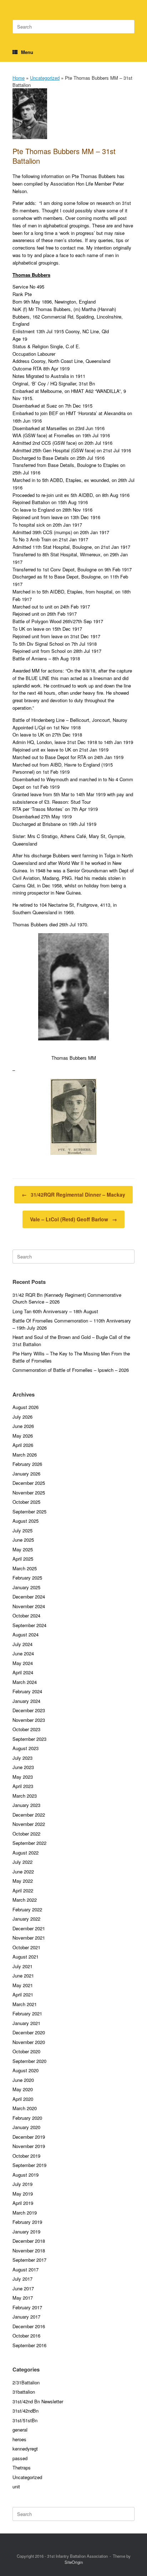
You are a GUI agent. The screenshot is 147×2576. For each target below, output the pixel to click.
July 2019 (22, 2184)
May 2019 (23, 2194)
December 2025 (29, 1483)
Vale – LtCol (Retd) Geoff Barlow (73, 1219)
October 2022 (26, 1834)
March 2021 (25, 2004)
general (20, 2430)
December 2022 (29, 1815)
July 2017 (22, 2279)
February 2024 (27, 1691)
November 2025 (29, 1493)
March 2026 (25, 1455)
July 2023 (22, 1758)
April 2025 (23, 1559)
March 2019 (25, 2213)
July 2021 (22, 1966)
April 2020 (23, 2099)
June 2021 (23, 1976)
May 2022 (23, 1881)
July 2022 (22, 1862)
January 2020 (26, 2127)
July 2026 (22, 1417)
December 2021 (29, 1928)
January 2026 (26, 1474)
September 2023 (29, 1739)
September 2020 (29, 2061)
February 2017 (27, 2307)
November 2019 (29, 2146)
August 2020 (26, 2070)
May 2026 (23, 1436)
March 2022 (25, 1900)
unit (16, 2486)
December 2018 (29, 2241)
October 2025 (26, 1502)
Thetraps (22, 2467)
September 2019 (29, 2165)
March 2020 (25, 2108)
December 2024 (29, 1597)
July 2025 (22, 1530)
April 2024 (23, 1672)
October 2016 (26, 2336)
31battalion (24, 2392)
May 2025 (23, 1549)
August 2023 (26, 1748)
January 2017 (26, 2317)
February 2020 (27, 2118)
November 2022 (29, 1824)
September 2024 (29, 1625)
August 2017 (26, 2269)
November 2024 (29, 1606)
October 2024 (26, 1615)
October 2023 (26, 1729)
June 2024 (23, 1653)
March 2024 (25, 1682)
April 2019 (23, 2203)
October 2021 (26, 1947)
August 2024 (26, 1634)
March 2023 (25, 1796)
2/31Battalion (26, 2382)
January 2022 (26, 1919)
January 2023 (26, 1805)
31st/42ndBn (26, 2411)
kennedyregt (25, 2449)
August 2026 (26, 1407)
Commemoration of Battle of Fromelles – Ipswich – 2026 (71, 1370)
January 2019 (26, 2232)
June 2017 (23, 2288)
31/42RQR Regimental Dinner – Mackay (73, 1195)
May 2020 (23, 2089)
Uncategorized (45, 78)
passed (20, 2458)
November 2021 (29, 1938)
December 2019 (29, 2137)
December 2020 (29, 2032)
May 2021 (23, 1985)
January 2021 (26, 2023)
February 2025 (27, 1578)
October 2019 (26, 2156)
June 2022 (23, 1871)
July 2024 (22, 1644)
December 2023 (29, 1710)
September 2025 (29, 1511)
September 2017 (29, 2260)
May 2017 (23, 2298)
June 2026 (23, 1426)
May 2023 (23, 1777)
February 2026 (27, 1464)
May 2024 (23, 1663)
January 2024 (26, 1701)
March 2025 (25, 1568)
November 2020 (29, 2042)
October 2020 (26, 2051)
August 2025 (26, 1521)
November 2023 (29, 1720)
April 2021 (23, 1994)
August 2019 (26, 2175)
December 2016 (29, 2326)
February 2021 (27, 2013)
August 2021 (26, 1957)
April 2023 (23, 1786)
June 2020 (23, 2080)
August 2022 (26, 1853)
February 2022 (27, 1909)
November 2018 (29, 2250)
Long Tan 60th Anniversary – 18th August (55, 1311)
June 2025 (23, 1540)
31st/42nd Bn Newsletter (38, 2401)
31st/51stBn (25, 2420)
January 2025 (26, 1587)
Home (19, 78)
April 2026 (23, 1445)
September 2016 (29, 2345)
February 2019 (27, 2222)
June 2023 (23, 1767)
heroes (19, 2439)
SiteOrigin (74, 2562)
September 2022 (29, 1843)
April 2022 (23, 1890)
